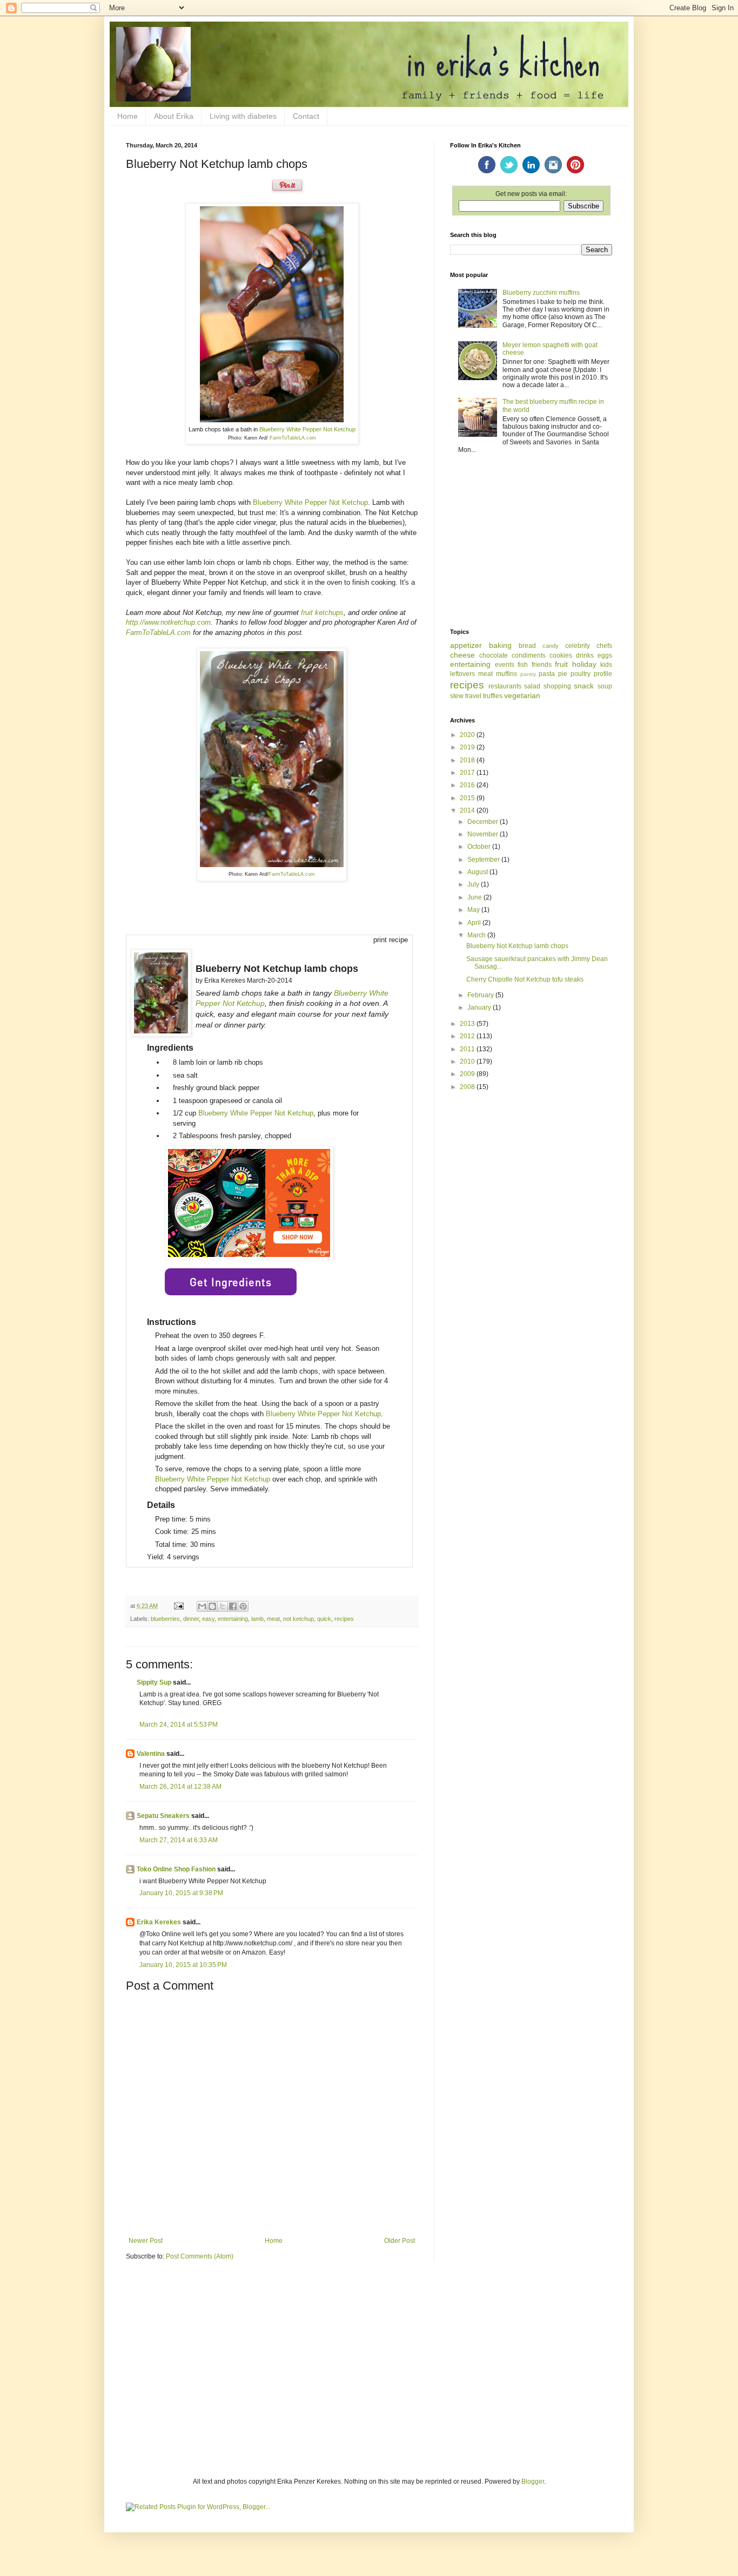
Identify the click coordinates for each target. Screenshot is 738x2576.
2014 (468, 810)
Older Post (400, 2241)
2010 (468, 1061)
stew (457, 696)
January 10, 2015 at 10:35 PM (183, 1965)
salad (532, 686)
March (477, 935)
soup (605, 686)
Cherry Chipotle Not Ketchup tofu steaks (525, 979)
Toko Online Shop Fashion (176, 1869)
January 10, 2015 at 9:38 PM (181, 1893)
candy (551, 646)
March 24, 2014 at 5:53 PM (179, 1725)
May (474, 910)
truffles (493, 696)
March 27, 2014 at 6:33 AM (179, 1840)
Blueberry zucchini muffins (541, 293)
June (475, 897)
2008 (468, 1087)
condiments (529, 655)
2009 (468, 1074)
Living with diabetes (243, 116)
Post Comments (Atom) (200, 2256)
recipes (344, 1619)
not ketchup (298, 1619)
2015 (468, 798)
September (484, 860)
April (475, 923)
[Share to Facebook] (233, 1606)
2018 (468, 760)
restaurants (505, 686)
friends (542, 665)
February (481, 995)
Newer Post (146, 2241)
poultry (581, 674)
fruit (561, 664)
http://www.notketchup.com (168, 622)
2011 (468, 1049)
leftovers (462, 674)
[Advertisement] (531, 542)
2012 (468, 1036)
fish (523, 665)
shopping (557, 686)
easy (208, 1619)
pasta (547, 674)
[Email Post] (178, 1606)
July (474, 884)
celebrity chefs (589, 646)
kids (606, 665)
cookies (561, 655)
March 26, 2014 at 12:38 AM (180, 1787)
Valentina (151, 1754)
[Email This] (202, 1606)
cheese (462, 655)
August (478, 872)
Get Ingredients (231, 1282)
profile (603, 674)
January (480, 1008)
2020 (468, 735)
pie (563, 674)
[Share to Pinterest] (243, 1606)
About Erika (174, 116)
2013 (468, 1024)
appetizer (466, 645)
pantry (528, 674)
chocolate (494, 655)
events (505, 665)
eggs (605, 655)
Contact (306, 116)
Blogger (533, 2482)
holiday (584, 664)
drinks (585, 655)
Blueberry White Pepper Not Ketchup (307, 429)
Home (128, 116)
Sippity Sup (154, 1682)
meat (273, 1619)
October (480, 847)
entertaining (233, 1619)
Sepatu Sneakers (163, 1816)
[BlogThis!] (212, 1606)
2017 (468, 773)
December (484, 822)
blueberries (165, 1619)
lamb (257, 1619)
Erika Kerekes (159, 1922)
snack (584, 686)
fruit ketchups (322, 613)
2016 (468, 785)
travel (473, 696)
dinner (191, 1619)
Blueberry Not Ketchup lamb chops (517, 946)
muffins (506, 674)
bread (527, 646)
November (484, 834)
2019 (468, 747)
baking (500, 645)
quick (324, 1619)
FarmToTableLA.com (293, 438)
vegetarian (522, 695)
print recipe (391, 940)
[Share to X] (223, 1606)
